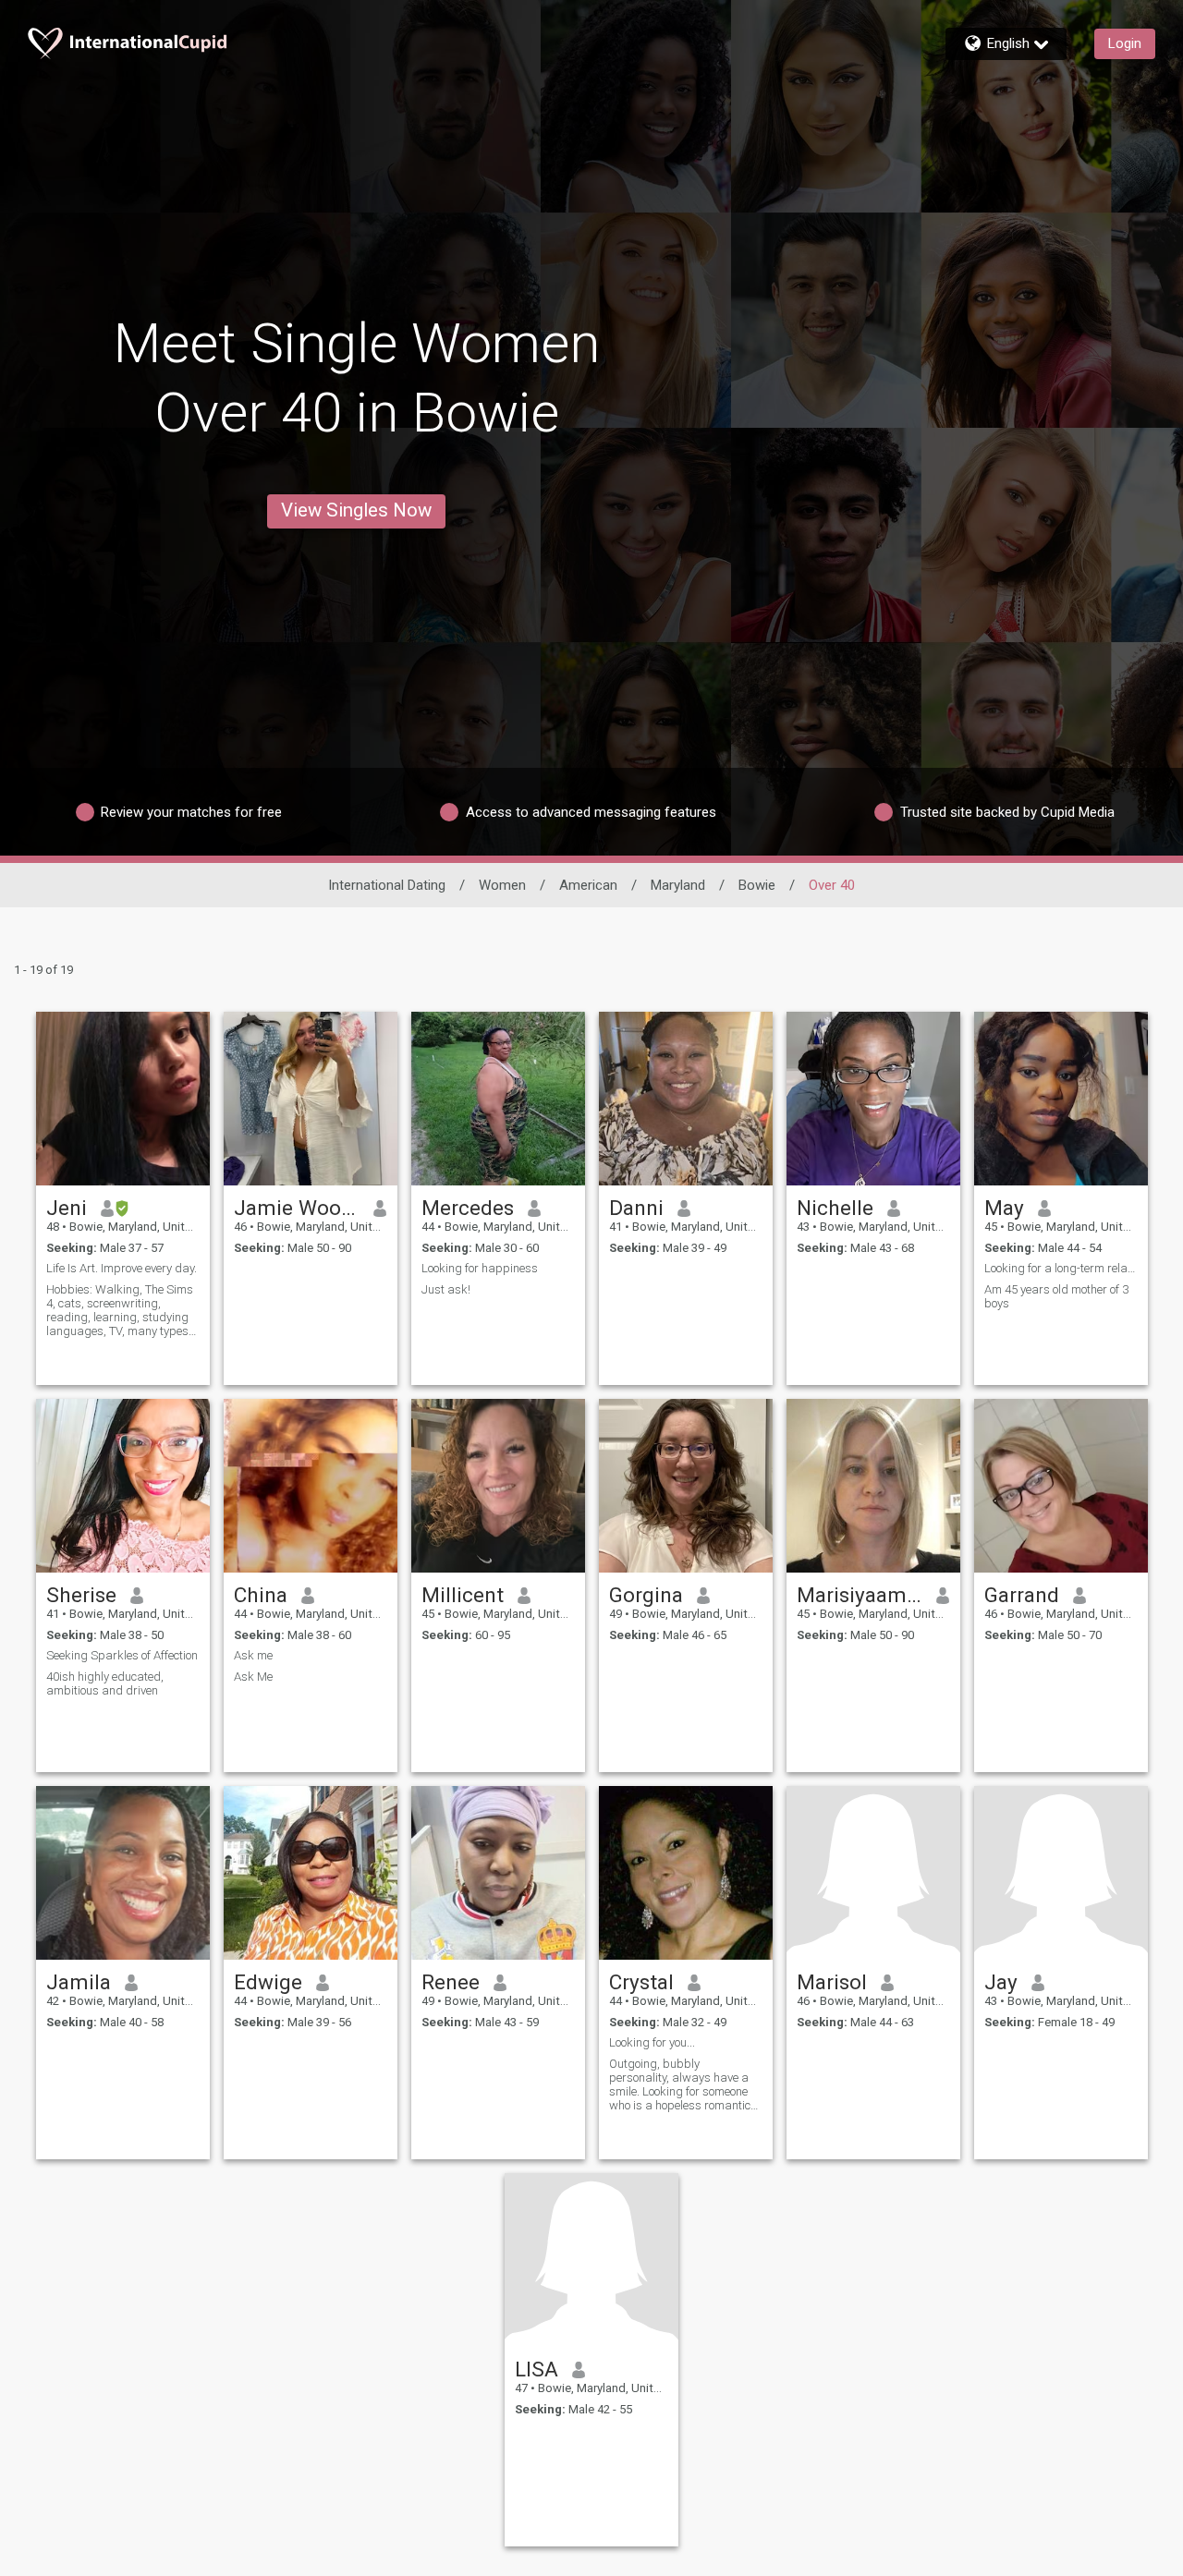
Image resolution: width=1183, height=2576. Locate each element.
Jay (1001, 1982)
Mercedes (468, 1208)
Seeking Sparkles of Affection (122, 1655)
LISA (537, 2369)
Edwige (268, 1982)
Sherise (81, 1595)
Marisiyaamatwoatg (860, 1595)
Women (502, 885)
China (261, 1595)
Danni (636, 1208)
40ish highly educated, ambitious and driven (105, 1683)
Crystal (641, 1982)
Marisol (832, 1982)
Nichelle (835, 1208)
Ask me (253, 1655)
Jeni (67, 1208)
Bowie (757, 885)
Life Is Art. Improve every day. (122, 1268)
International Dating (387, 885)
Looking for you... (652, 2042)
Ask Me (253, 1677)
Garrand (1022, 1595)
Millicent (463, 1595)
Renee (451, 1982)
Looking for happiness (480, 1268)
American (588, 885)
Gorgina (646, 1595)
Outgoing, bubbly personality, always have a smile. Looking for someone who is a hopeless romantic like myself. (680, 2084)
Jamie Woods (297, 1208)
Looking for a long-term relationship (1061, 1268)
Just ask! (446, 1289)
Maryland (678, 885)
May (1004, 1208)
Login (1125, 43)
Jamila (79, 1982)
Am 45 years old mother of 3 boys (1056, 1296)
